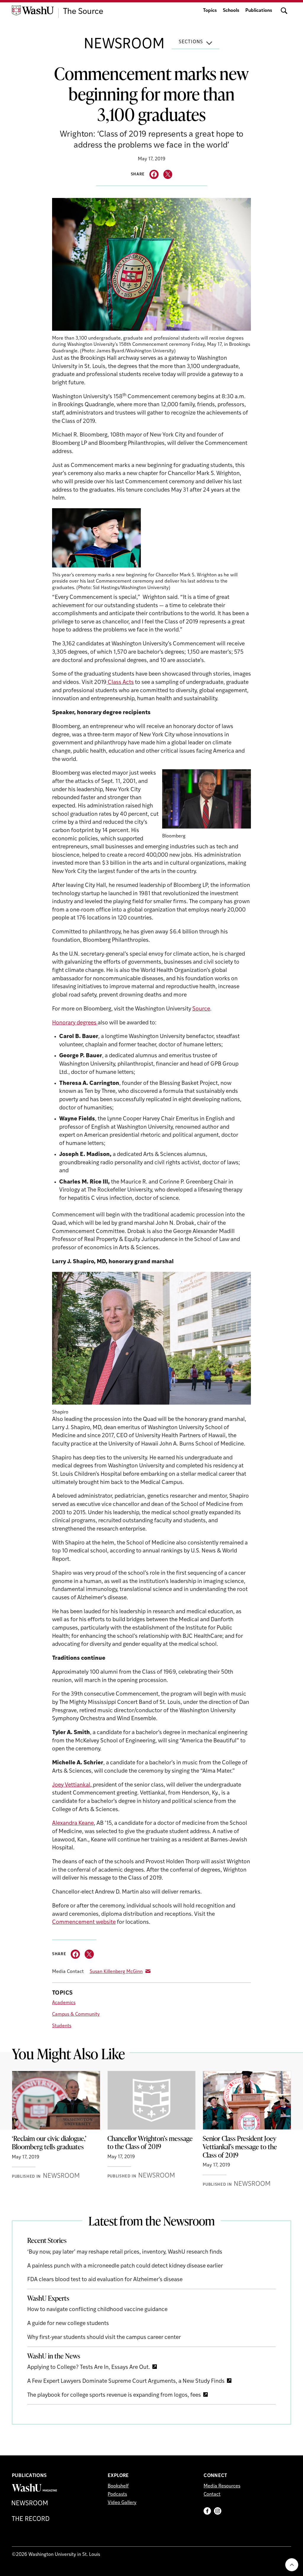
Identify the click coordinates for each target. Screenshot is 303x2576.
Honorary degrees (75, 1023)
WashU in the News (54, 2356)
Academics (64, 2003)
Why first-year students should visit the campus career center (104, 2338)
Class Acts (120, 683)
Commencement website (84, 1922)
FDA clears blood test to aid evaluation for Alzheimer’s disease (105, 2280)
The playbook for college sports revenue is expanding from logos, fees (114, 2395)
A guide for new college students (68, 2324)
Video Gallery (122, 2503)
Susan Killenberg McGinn (116, 1972)
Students (62, 2026)
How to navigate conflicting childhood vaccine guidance (97, 2310)
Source (201, 1009)
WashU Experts (48, 2298)
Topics (210, 11)
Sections (191, 42)
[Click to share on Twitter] (168, 174)
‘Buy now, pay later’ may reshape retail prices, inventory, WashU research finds (125, 2252)
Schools (231, 11)
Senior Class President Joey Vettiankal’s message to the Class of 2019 (240, 2146)
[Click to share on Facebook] (154, 174)
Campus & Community (76, 2014)
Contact (212, 2495)
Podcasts (117, 2495)
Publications (259, 11)
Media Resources (222, 2486)
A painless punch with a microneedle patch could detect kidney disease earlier (125, 2266)
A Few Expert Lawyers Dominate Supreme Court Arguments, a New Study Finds (126, 2381)
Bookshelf (118, 2486)
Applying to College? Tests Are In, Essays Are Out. (89, 2368)
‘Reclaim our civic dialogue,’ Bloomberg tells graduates (49, 2142)
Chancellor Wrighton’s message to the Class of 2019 (150, 2142)
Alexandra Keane (73, 1823)
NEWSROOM (124, 45)
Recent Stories (47, 2240)
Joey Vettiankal (71, 1785)
